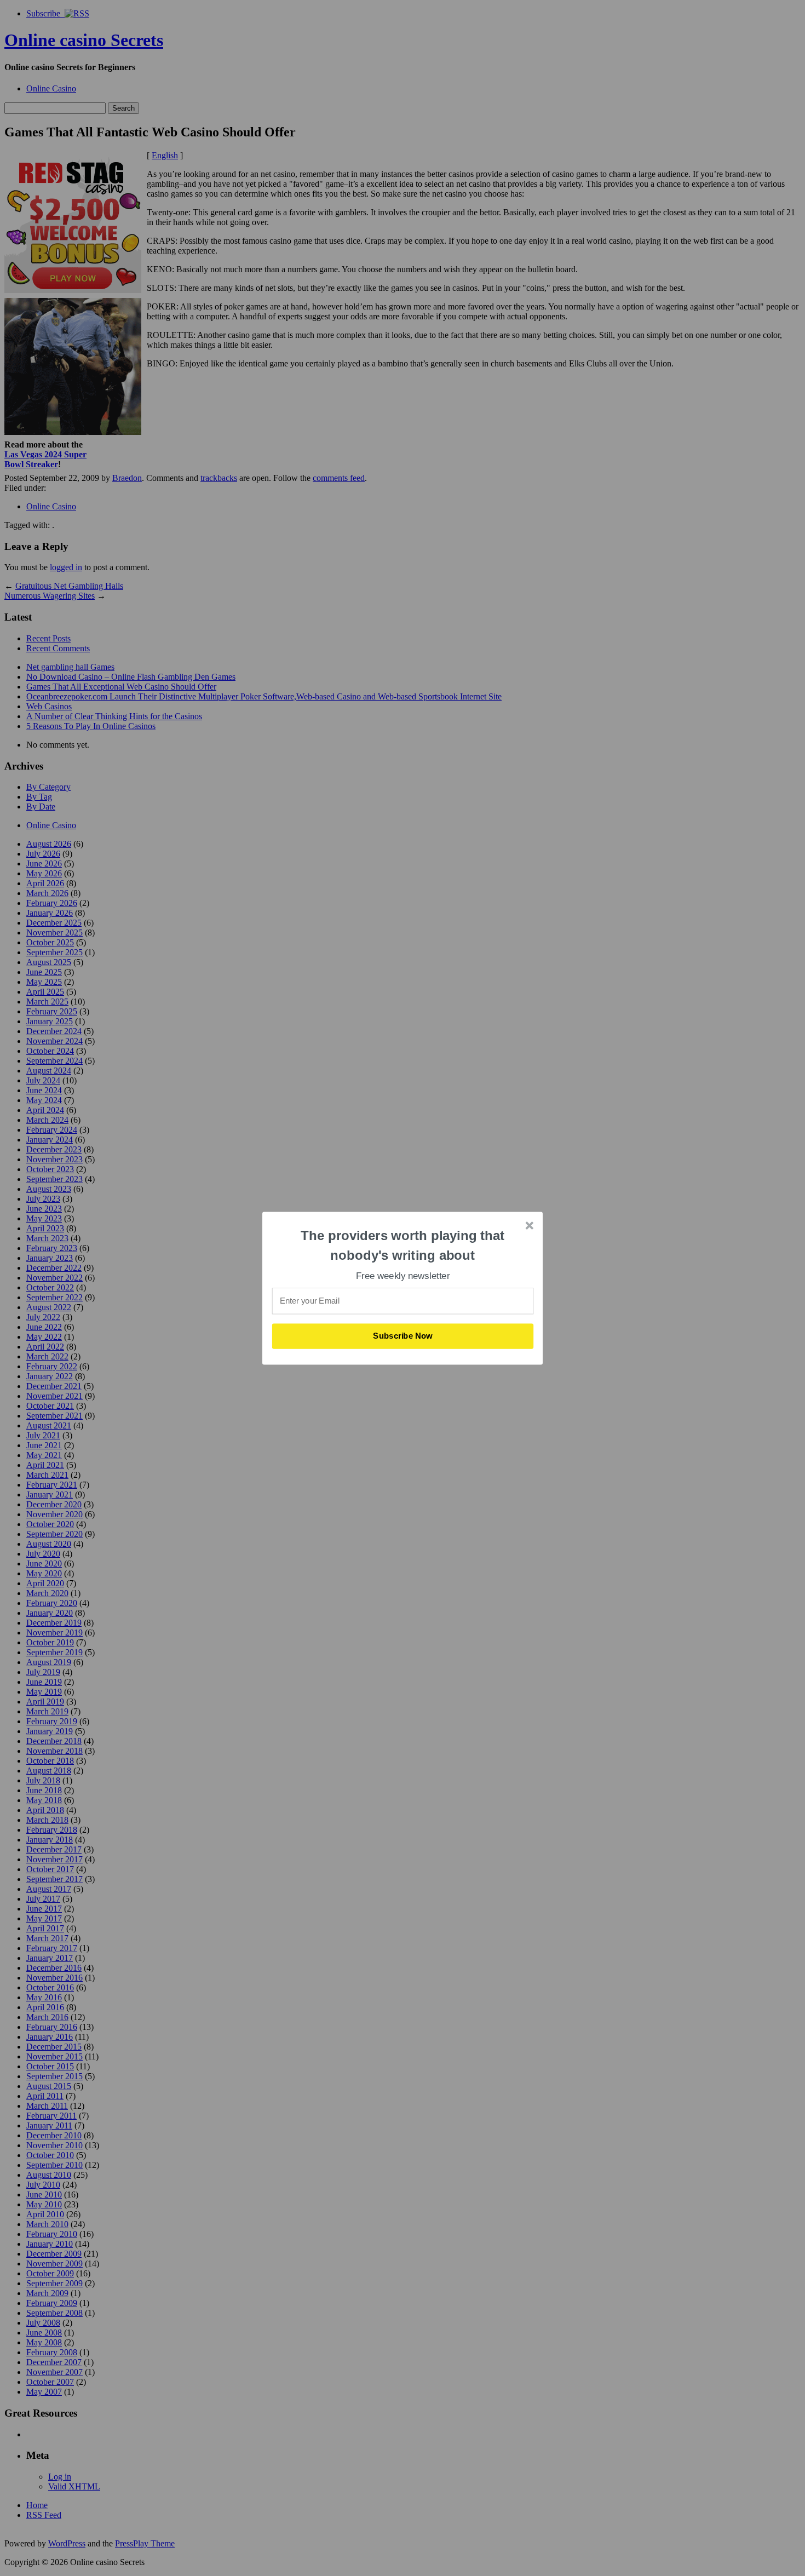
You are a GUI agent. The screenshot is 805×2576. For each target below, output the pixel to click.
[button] (403, 1245)
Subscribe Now (403, 1336)
